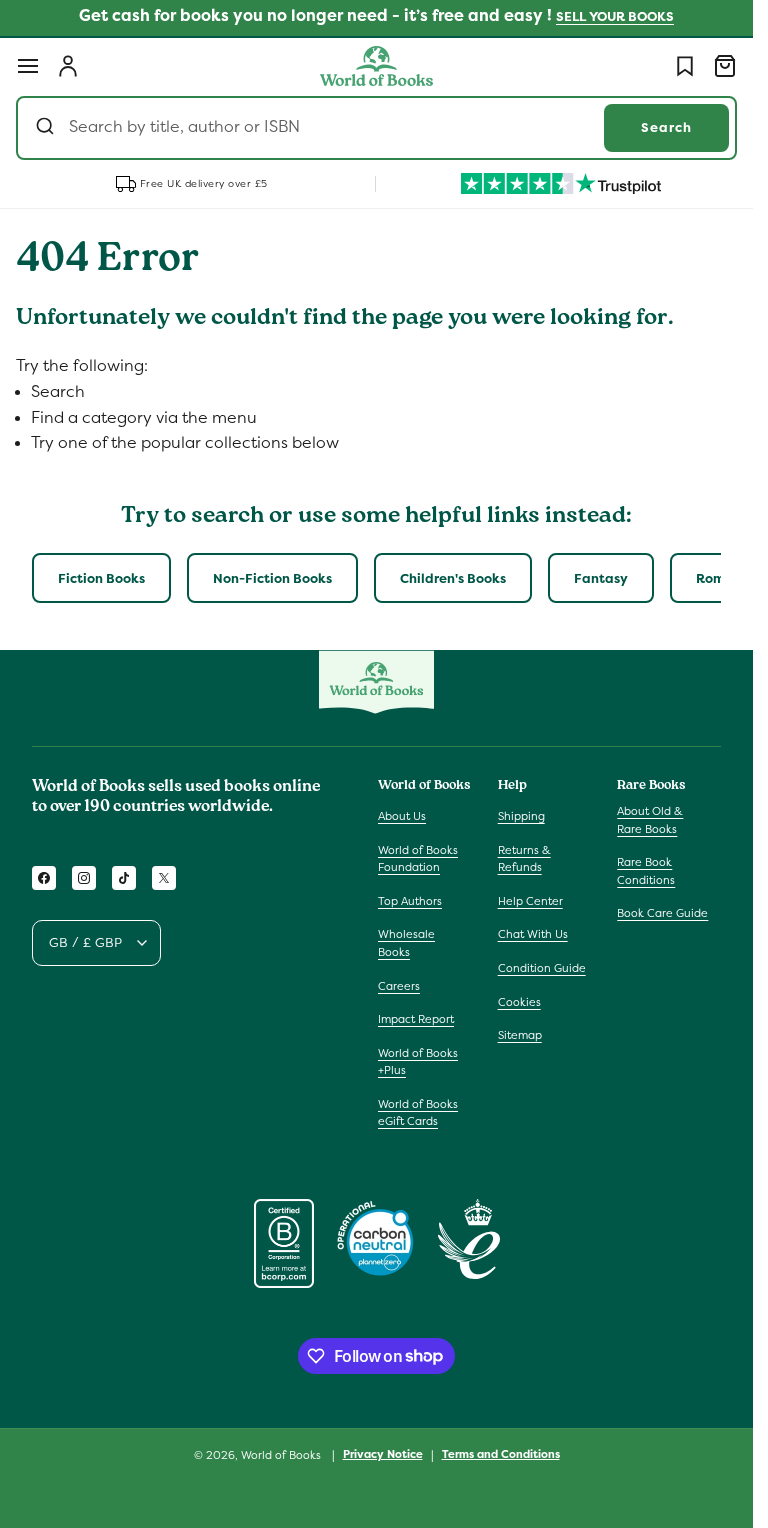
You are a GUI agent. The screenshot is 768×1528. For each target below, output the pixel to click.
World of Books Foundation (418, 859)
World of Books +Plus (418, 1062)
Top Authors (410, 901)
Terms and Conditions (501, 1454)
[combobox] (376, 128)
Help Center (530, 901)
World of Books (282, 1455)
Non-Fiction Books (272, 578)
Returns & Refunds (524, 859)
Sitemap (520, 1035)
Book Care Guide (662, 913)
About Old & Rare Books (650, 820)
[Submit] (47, 128)
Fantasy (601, 578)
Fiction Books (101, 578)
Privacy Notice (383, 1454)
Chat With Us (533, 934)
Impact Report (416, 1019)
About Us (402, 816)
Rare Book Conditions (646, 871)
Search (666, 127)
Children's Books (453, 578)
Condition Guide (542, 968)
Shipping (521, 816)
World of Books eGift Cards (418, 1113)
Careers (399, 986)
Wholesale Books (406, 943)
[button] (28, 66)
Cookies (519, 1002)
